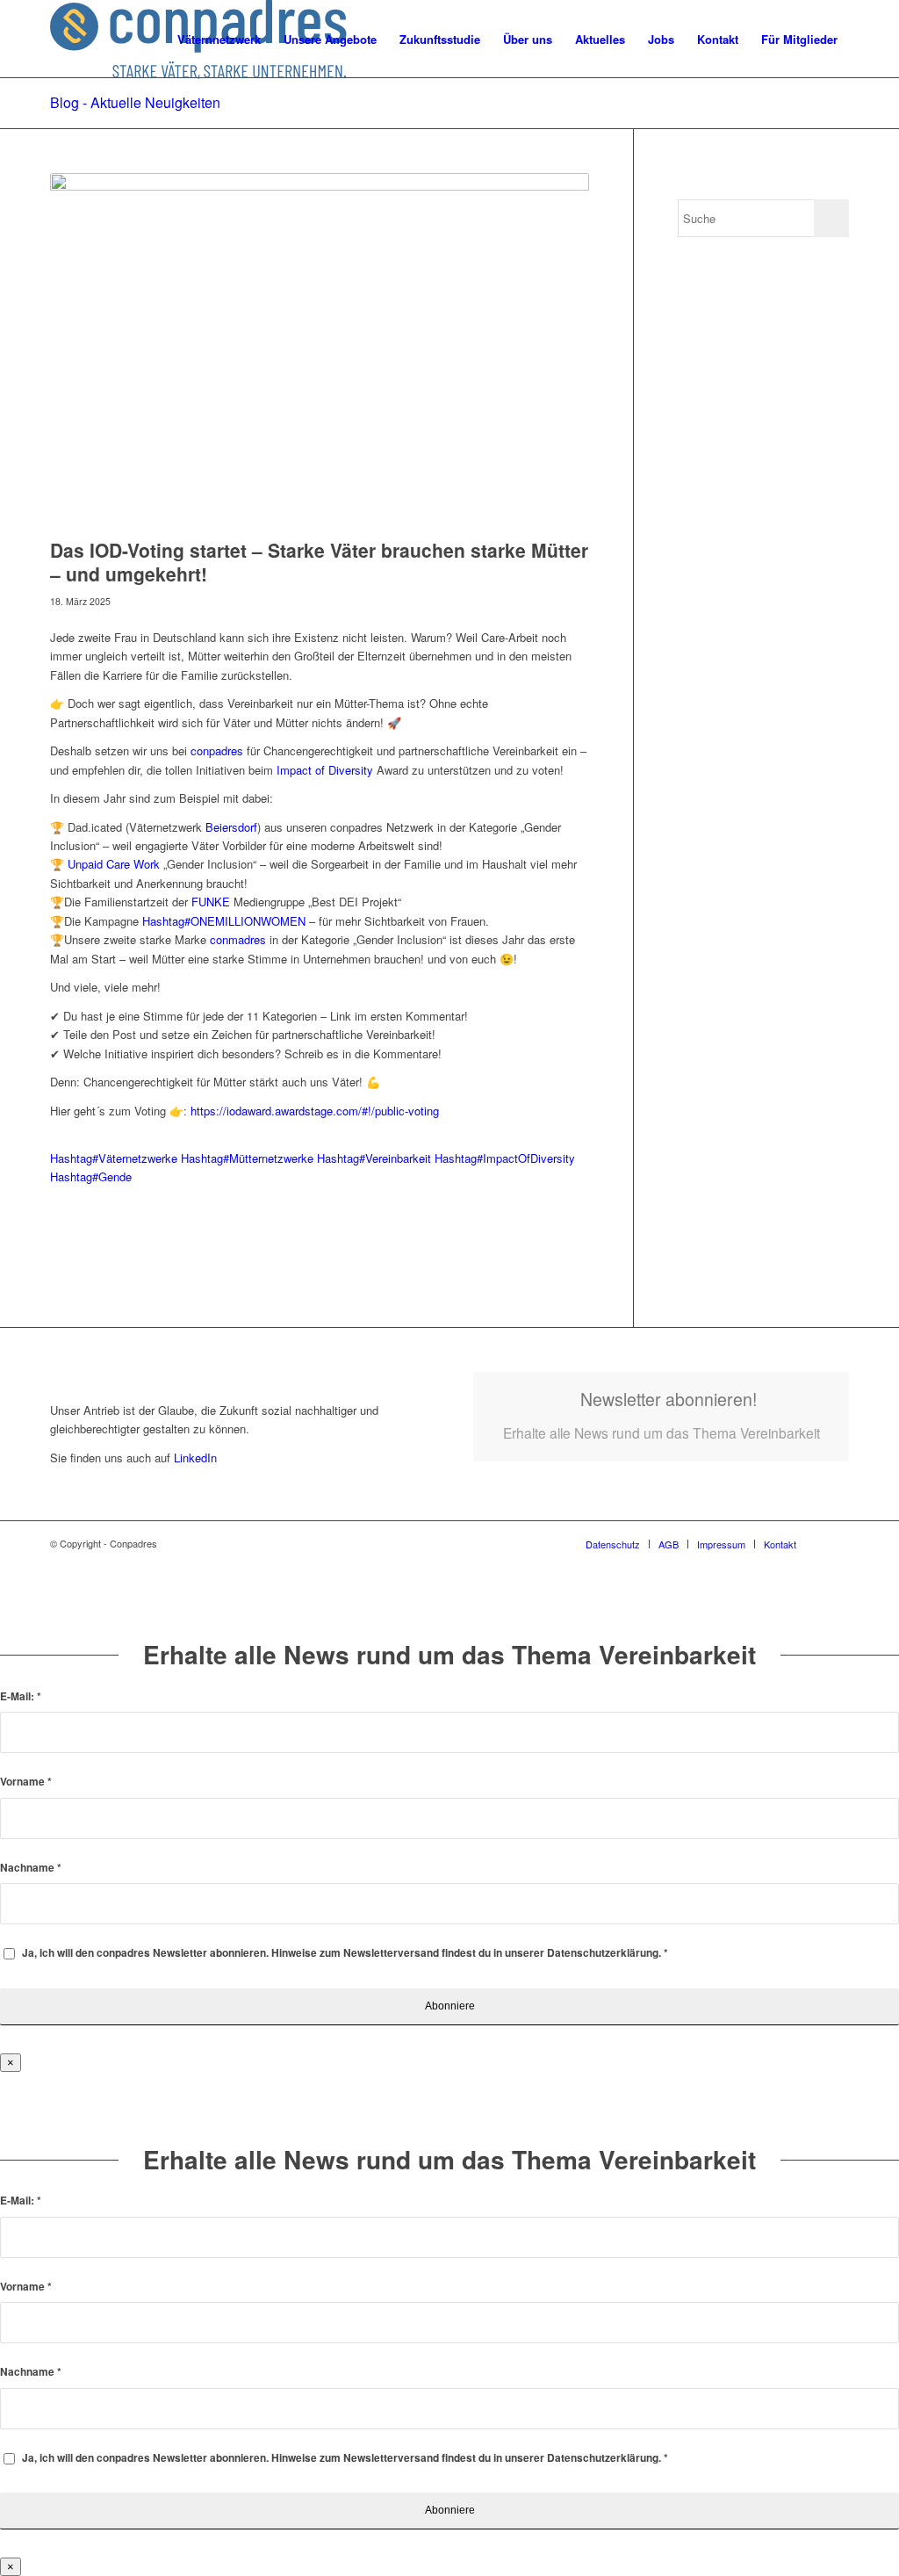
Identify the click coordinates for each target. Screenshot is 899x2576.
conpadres (217, 750)
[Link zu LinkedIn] (836, 1543)
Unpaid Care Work (114, 864)
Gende (91, 1176)
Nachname (31, 1868)
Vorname (26, 1782)
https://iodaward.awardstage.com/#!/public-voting (315, 1111)
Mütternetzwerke (247, 1158)
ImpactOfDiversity (505, 1158)
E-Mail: (21, 1696)
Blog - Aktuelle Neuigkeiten (135, 102)
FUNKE (211, 902)
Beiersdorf (231, 827)
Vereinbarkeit (374, 1158)
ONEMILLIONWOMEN (224, 921)
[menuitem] (219, 40)
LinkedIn (194, 1458)
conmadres (238, 939)
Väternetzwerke (114, 1158)
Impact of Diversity (325, 770)
